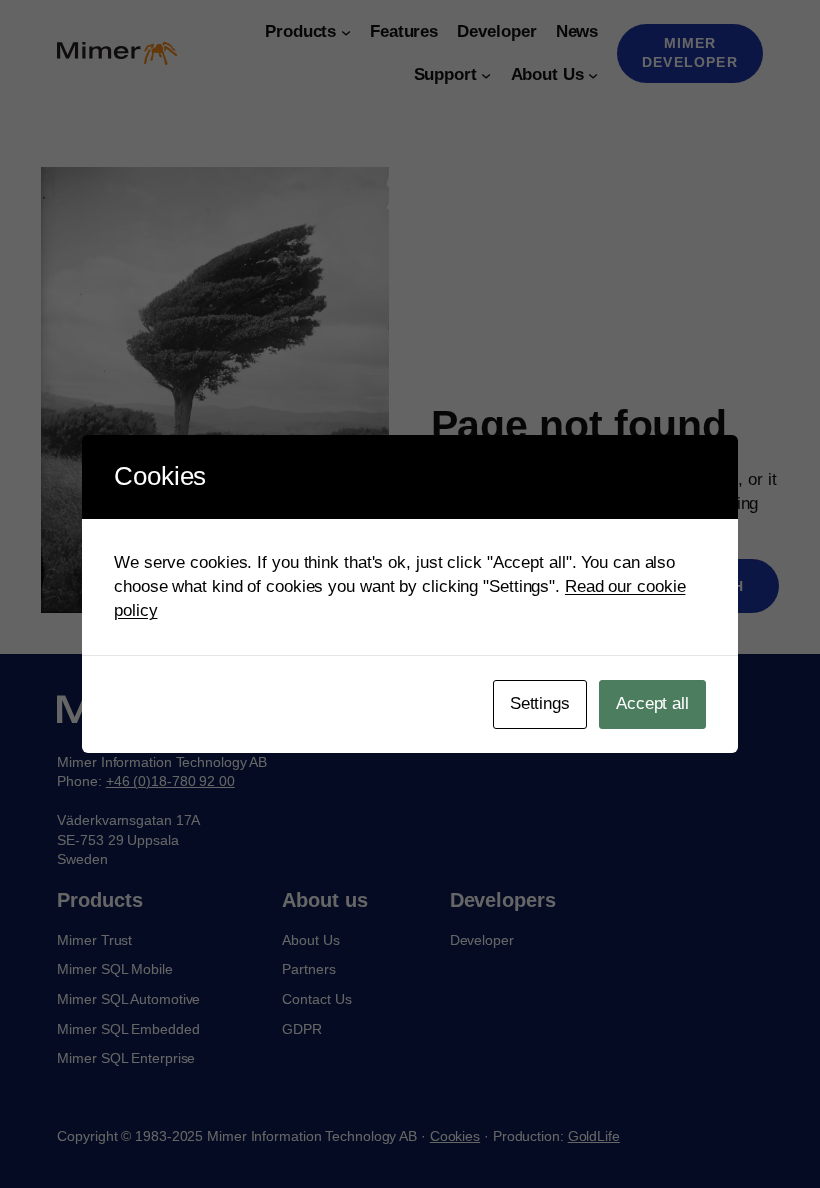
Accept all (652, 703)
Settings (540, 703)
